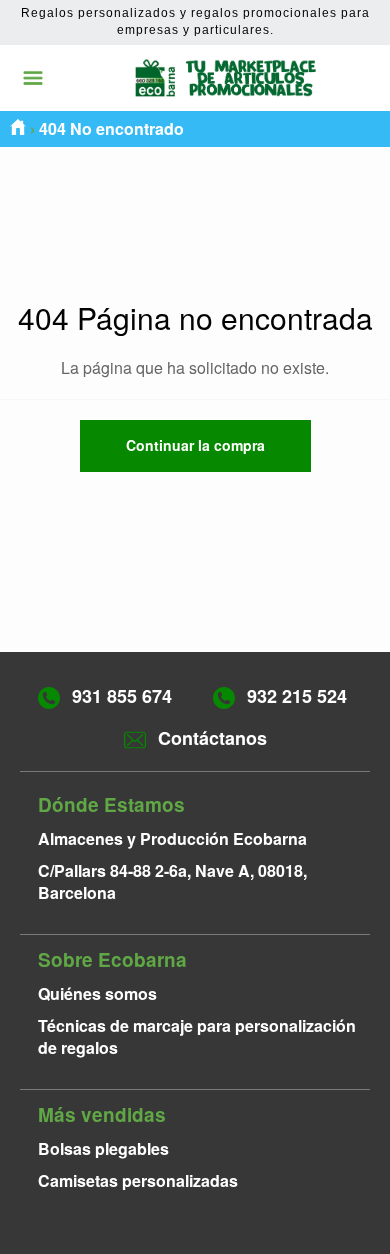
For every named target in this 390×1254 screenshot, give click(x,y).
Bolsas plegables (103, 1148)
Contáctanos (212, 738)
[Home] (18, 129)
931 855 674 (122, 696)
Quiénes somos (97, 993)
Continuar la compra (195, 445)
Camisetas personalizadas (138, 1180)
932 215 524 (297, 696)
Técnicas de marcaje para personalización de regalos (197, 1036)
